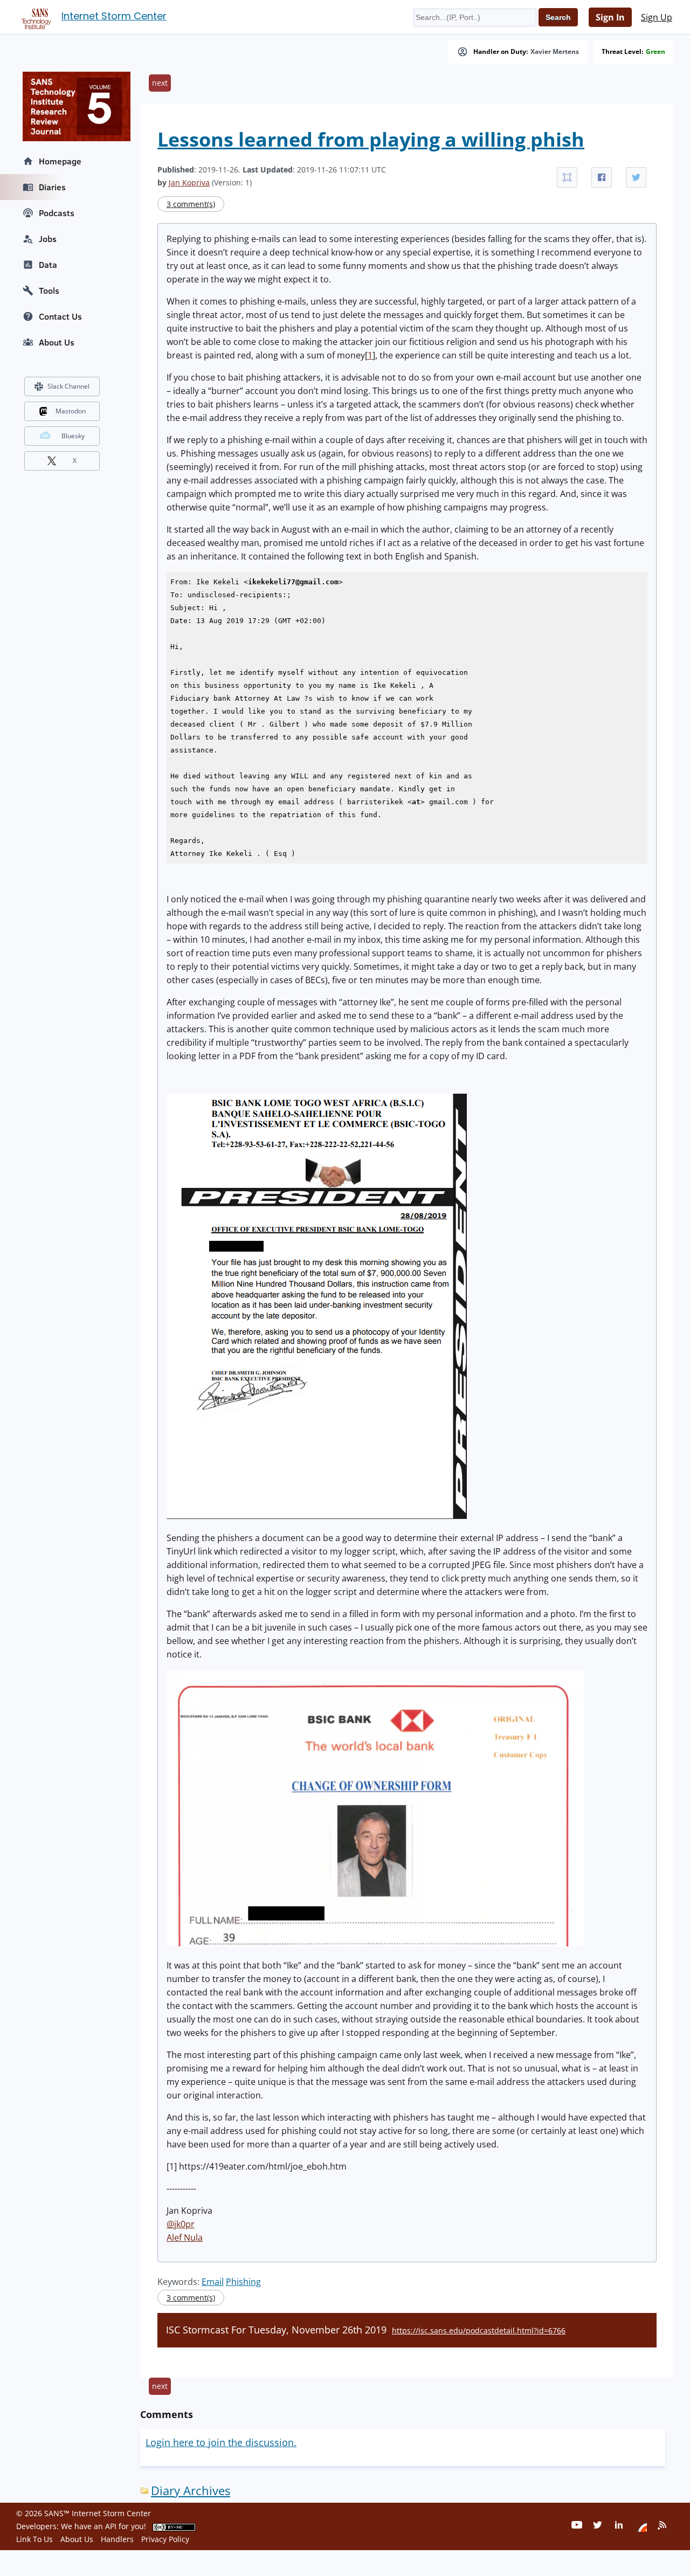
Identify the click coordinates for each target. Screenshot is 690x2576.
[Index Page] (34, 17)
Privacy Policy (165, 2539)
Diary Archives (191, 2491)
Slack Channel (68, 386)
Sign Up (657, 17)
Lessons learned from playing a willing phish (371, 139)
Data (48, 265)
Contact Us (60, 316)
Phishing (243, 2282)
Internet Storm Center (114, 16)
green (655, 52)
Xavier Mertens (555, 52)
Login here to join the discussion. (221, 2442)
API (111, 2526)
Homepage (60, 161)
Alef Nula (185, 2237)
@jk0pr (181, 2224)
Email (213, 2282)
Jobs (48, 239)
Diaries (52, 187)
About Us (57, 342)
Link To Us (34, 2539)
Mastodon (71, 411)
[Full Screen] (567, 177)
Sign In (610, 17)
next (160, 83)
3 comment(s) (191, 204)
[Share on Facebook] (602, 177)
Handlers (117, 2539)
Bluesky (73, 436)
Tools (49, 291)
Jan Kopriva (189, 182)
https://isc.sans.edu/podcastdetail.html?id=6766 (479, 2330)
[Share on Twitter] (636, 177)
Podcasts (57, 213)
